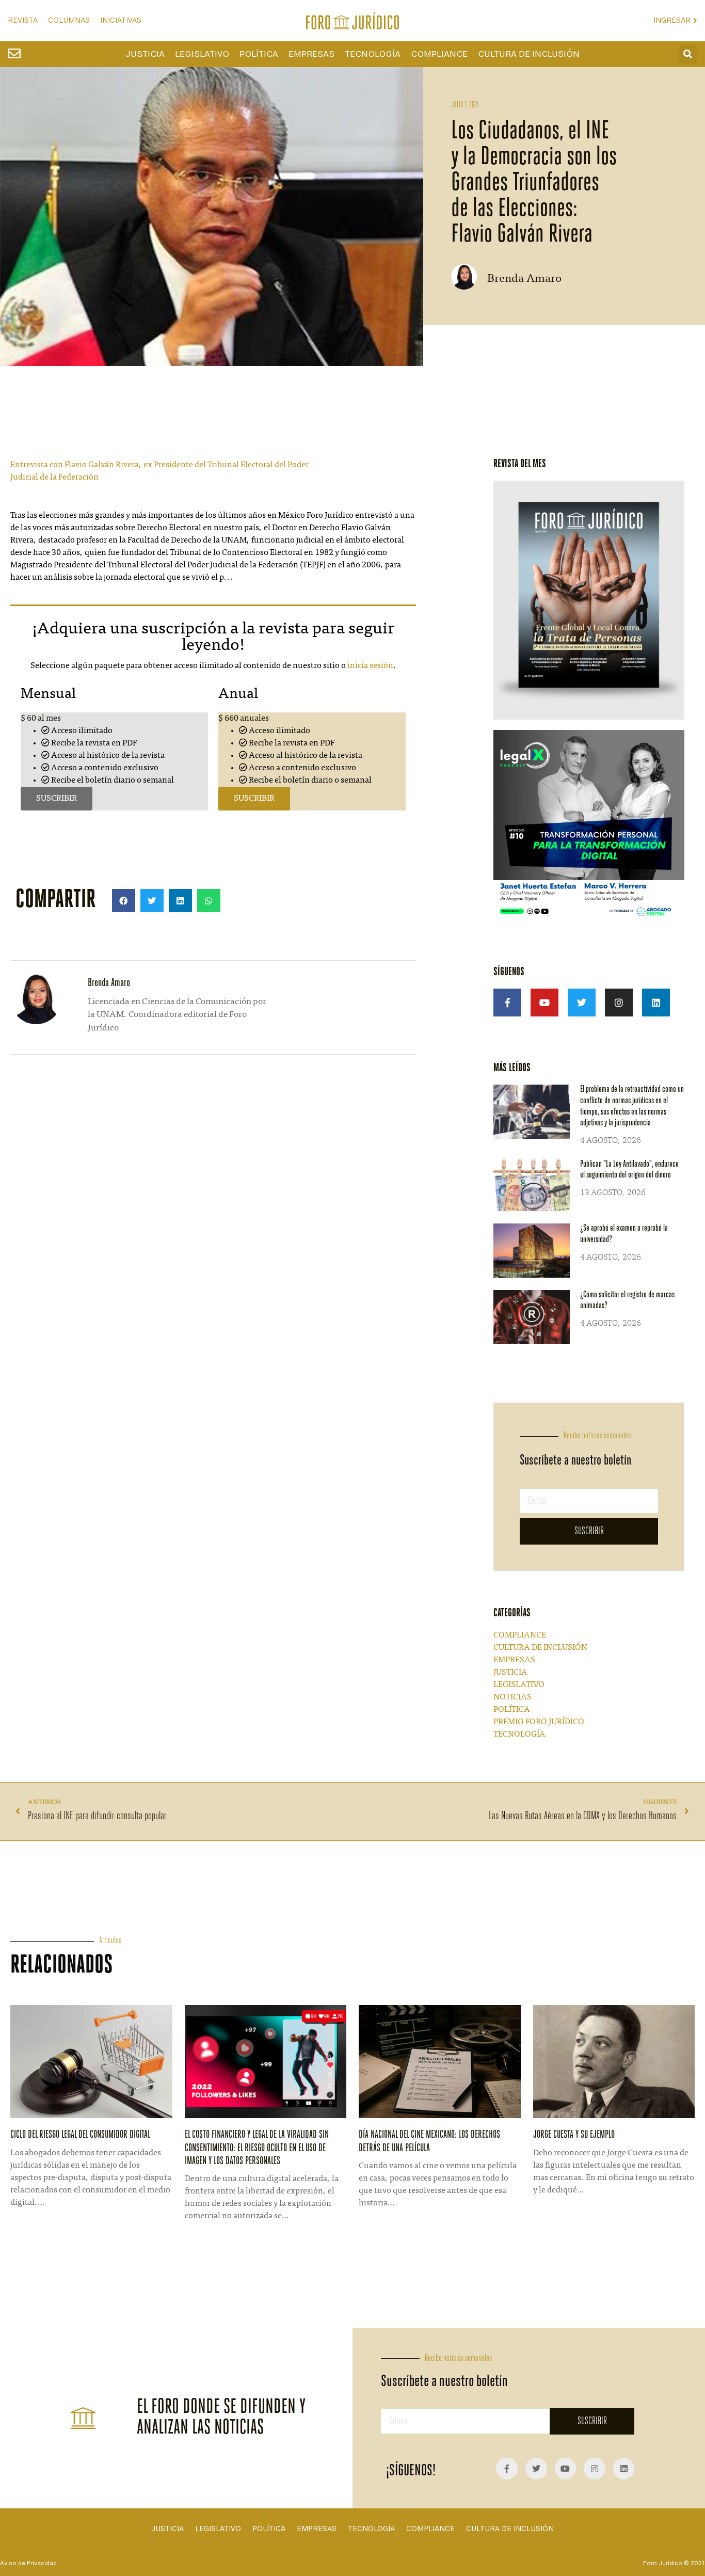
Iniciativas (121, 20)
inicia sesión (370, 666)
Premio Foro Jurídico (539, 1722)
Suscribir (57, 799)
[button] (688, 54)
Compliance (439, 54)
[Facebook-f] (507, 1003)
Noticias (512, 1697)
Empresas (311, 54)
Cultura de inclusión (529, 54)
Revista (23, 20)
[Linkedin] (656, 1003)
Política (259, 54)
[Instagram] (619, 1003)
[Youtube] (544, 1003)
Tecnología (373, 54)
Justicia (145, 54)
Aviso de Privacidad (28, 2563)
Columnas (69, 20)
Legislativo (202, 54)
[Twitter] (582, 1003)
